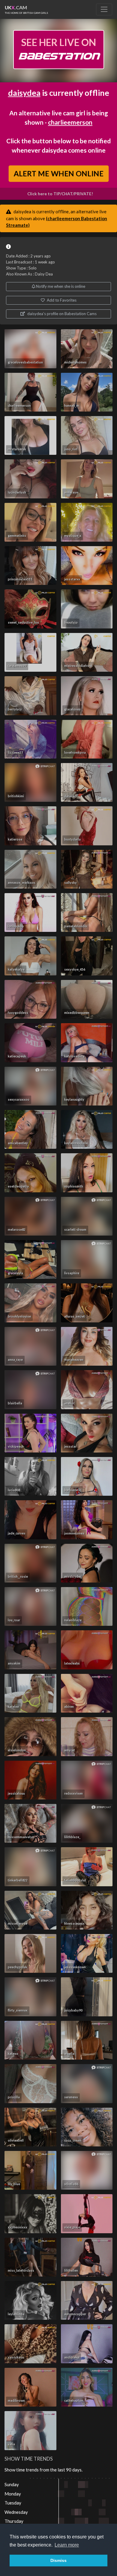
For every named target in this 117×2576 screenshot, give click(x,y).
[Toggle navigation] (104, 9)
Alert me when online (58, 173)
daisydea (24, 93)
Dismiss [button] (58, 2560)
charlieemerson (70, 122)
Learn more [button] (67, 2545)
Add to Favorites (61, 300)
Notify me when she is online (60, 286)
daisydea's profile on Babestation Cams (61, 314)
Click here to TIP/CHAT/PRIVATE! (60, 194)
